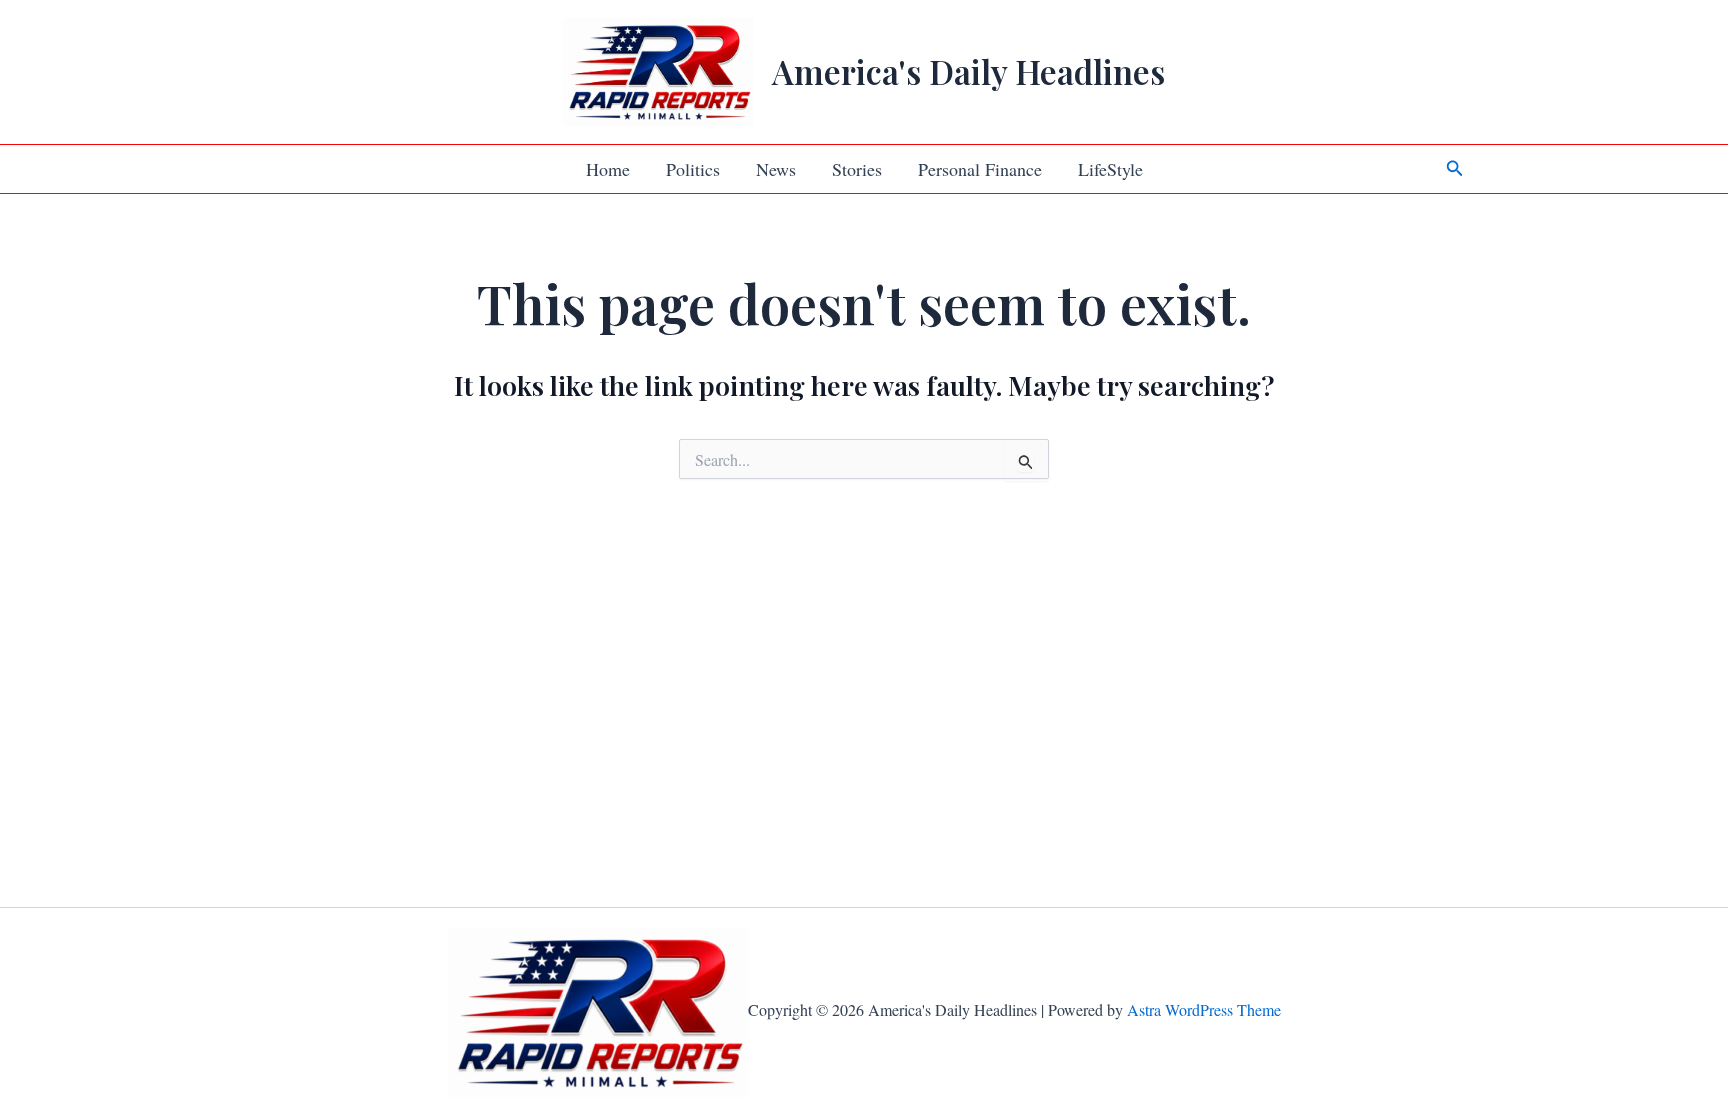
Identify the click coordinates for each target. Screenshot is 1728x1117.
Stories (857, 169)
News (776, 169)
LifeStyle (1110, 169)
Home (608, 169)
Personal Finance (980, 169)
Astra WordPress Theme (1204, 1009)
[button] (1455, 169)
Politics (693, 169)
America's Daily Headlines (968, 71)
